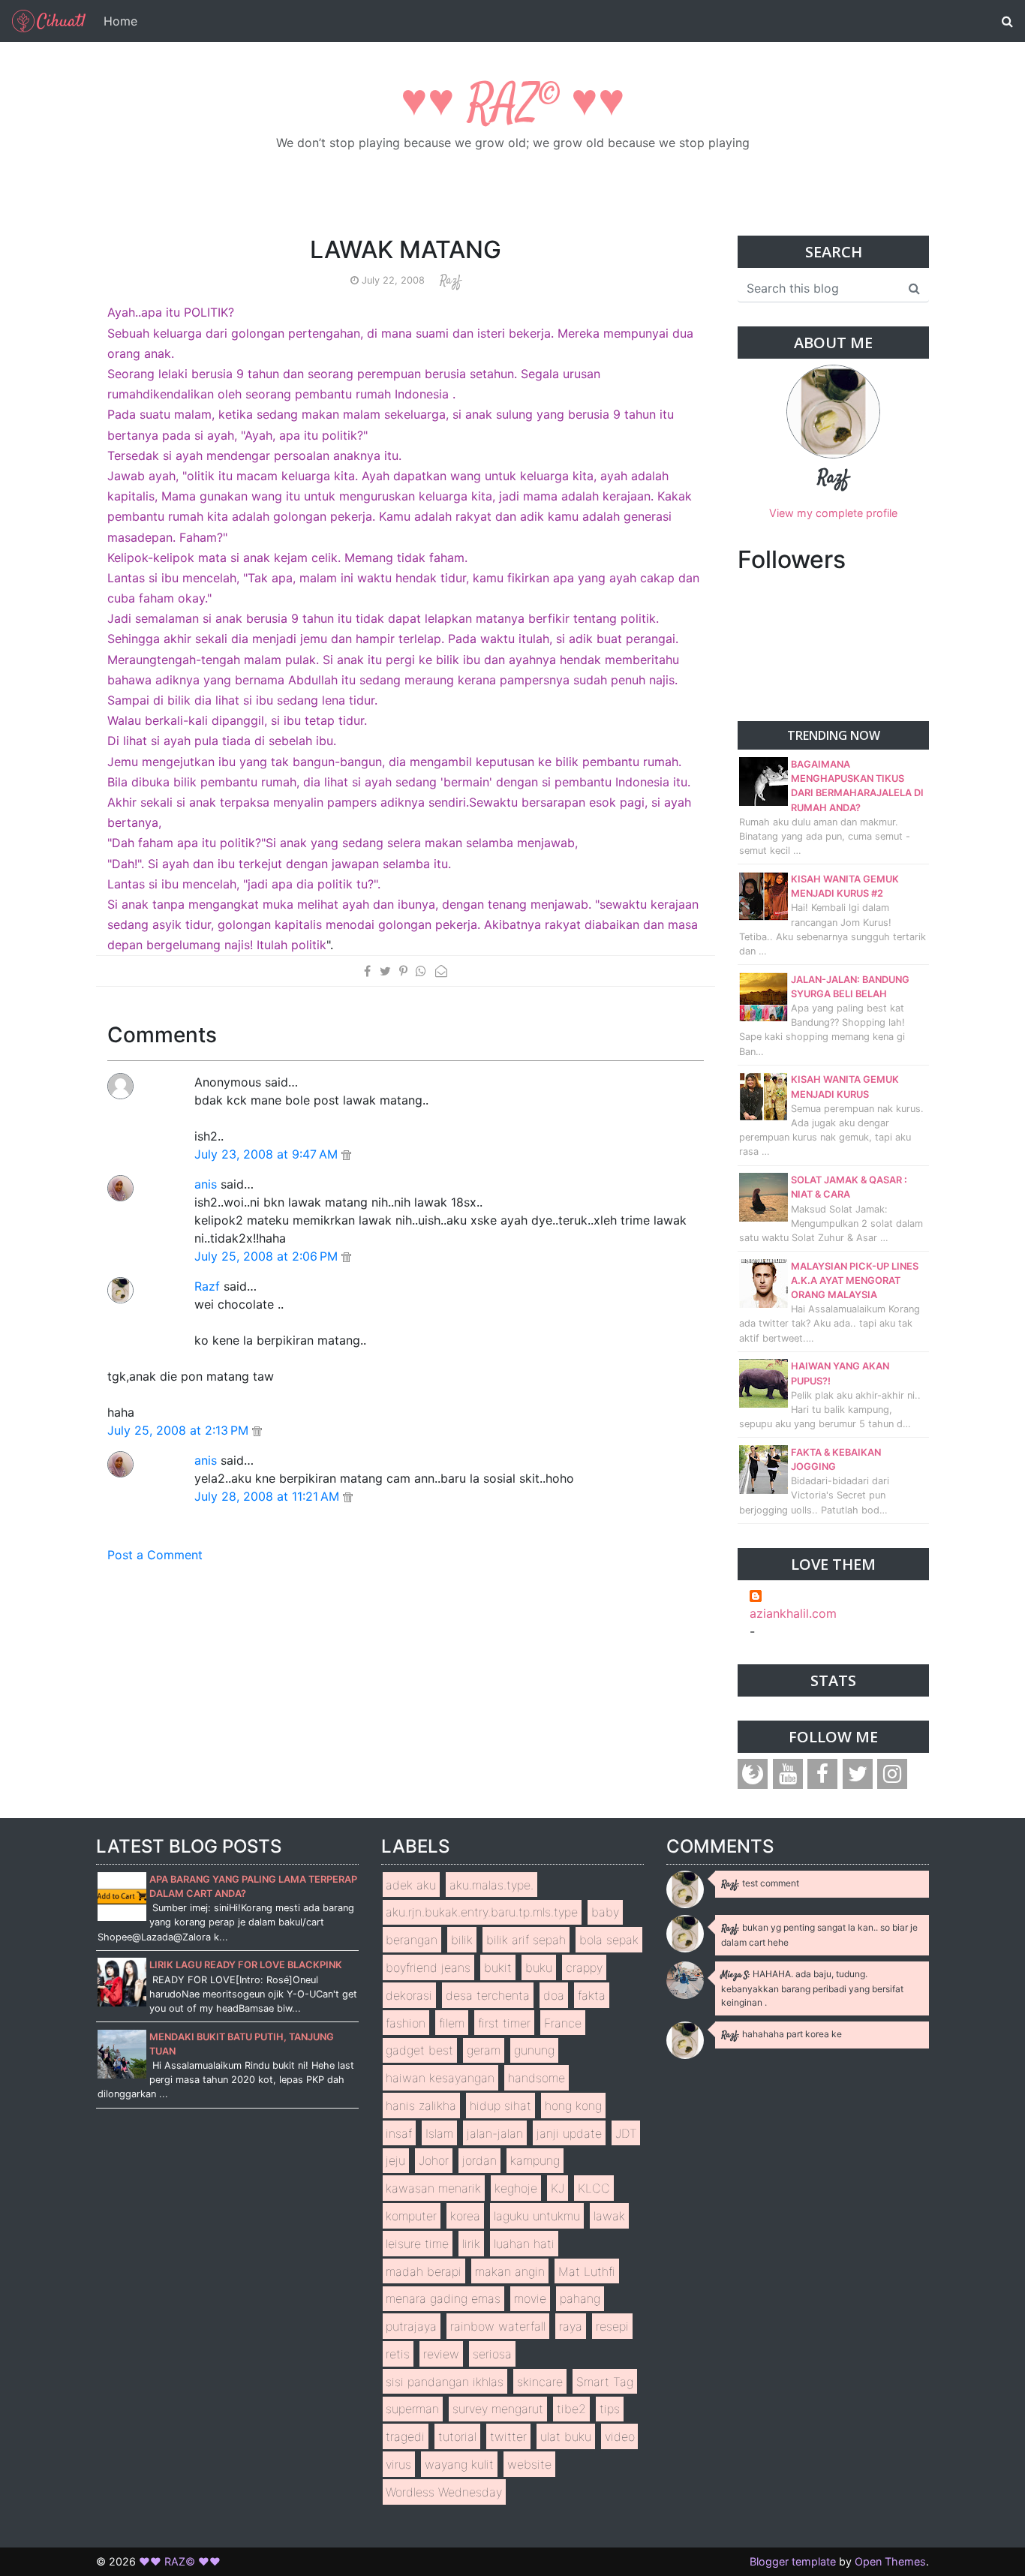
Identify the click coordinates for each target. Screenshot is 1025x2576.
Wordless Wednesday (444, 2492)
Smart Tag (605, 2382)
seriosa (492, 2354)
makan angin (510, 2271)
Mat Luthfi (587, 2271)
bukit (498, 1967)
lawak (609, 2216)
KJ (558, 2188)
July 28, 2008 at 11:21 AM (269, 1496)
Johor (434, 2160)
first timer (504, 2023)
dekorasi (409, 1995)
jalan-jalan (495, 2133)
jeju (395, 2160)
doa (554, 1995)
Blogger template (793, 2561)
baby (605, 1912)
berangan (412, 1940)
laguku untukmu (537, 2216)
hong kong (573, 2106)
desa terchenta (488, 1995)
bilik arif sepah (526, 1940)
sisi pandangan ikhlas (445, 2382)
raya (571, 2326)
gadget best (419, 2050)
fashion (406, 2023)
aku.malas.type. (491, 1885)
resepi (612, 2326)
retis (398, 2354)
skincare (540, 2382)
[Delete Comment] (346, 1154)
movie (530, 2298)
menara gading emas (443, 2298)
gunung (534, 2050)
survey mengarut (498, 2409)
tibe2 (571, 2409)
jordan (479, 2160)
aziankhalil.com (793, 1613)
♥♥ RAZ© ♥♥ (513, 105)
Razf (207, 1286)
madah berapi (424, 2271)
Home (120, 21)
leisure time (417, 2244)
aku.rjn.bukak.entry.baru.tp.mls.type (482, 1912)
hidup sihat (500, 2106)
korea (465, 2216)
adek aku (411, 1885)
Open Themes (890, 2561)
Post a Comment (155, 1555)
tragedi (405, 2436)
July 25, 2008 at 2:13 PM (180, 1430)
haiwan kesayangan (440, 2078)
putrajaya (411, 2326)
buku (539, 1967)
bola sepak (609, 1940)
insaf (399, 2133)
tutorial (457, 2436)
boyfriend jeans (428, 1967)
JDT (626, 2133)
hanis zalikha (421, 2106)
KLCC (594, 2188)
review (441, 2354)
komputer (411, 2216)
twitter (508, 2436)
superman (412, 2409)
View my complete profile (833, 513)
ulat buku (566, 2436)
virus (398, 2464)
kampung (535, 2160)
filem (452, 2023)
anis (206, 1184)
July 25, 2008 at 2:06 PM (268, 1256)
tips (610, 2409)
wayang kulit (459, 2464)
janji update (569, 2133)
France (563, 2023)
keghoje (516, 2188)
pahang (580, 2298)
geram (484, 2050)
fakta (592, 1995)
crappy (584, 1967)
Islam (439, 2133)
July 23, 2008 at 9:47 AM (268, 1154)
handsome (537, 2078)
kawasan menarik (433, 2188)
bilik (462, 1940)
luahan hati (524, 2244)
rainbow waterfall (498, 2326)
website (529, 2464)
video (620, 2436)
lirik (471, 2244)
